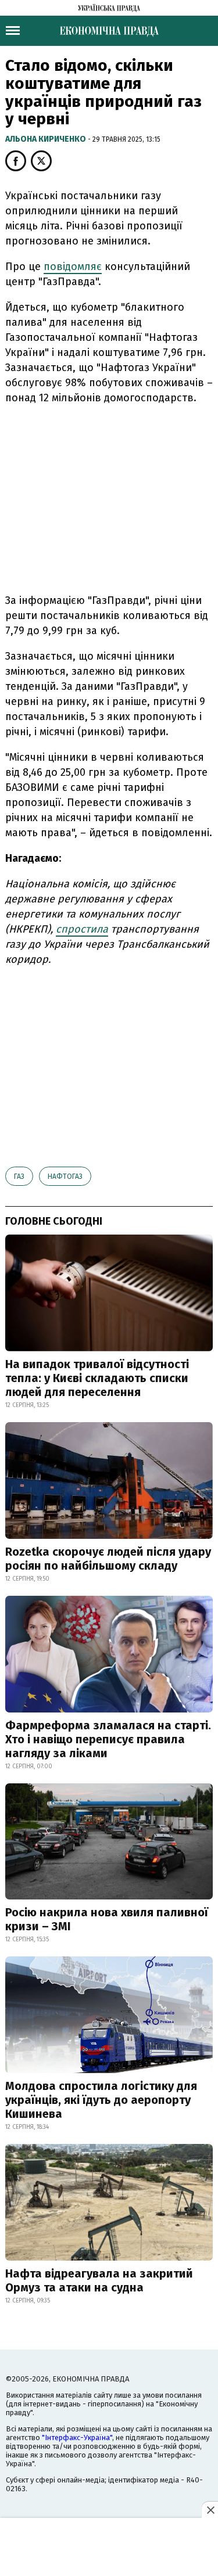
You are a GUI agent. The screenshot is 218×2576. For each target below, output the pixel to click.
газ (19, 1177)
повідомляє (73, 267)
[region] (109, 497)
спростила (82, 929)
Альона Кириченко (47, 139)
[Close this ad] (210, 2510)
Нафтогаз (65, 1177)
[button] (16, 161)
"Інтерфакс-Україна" (77, 2438)
